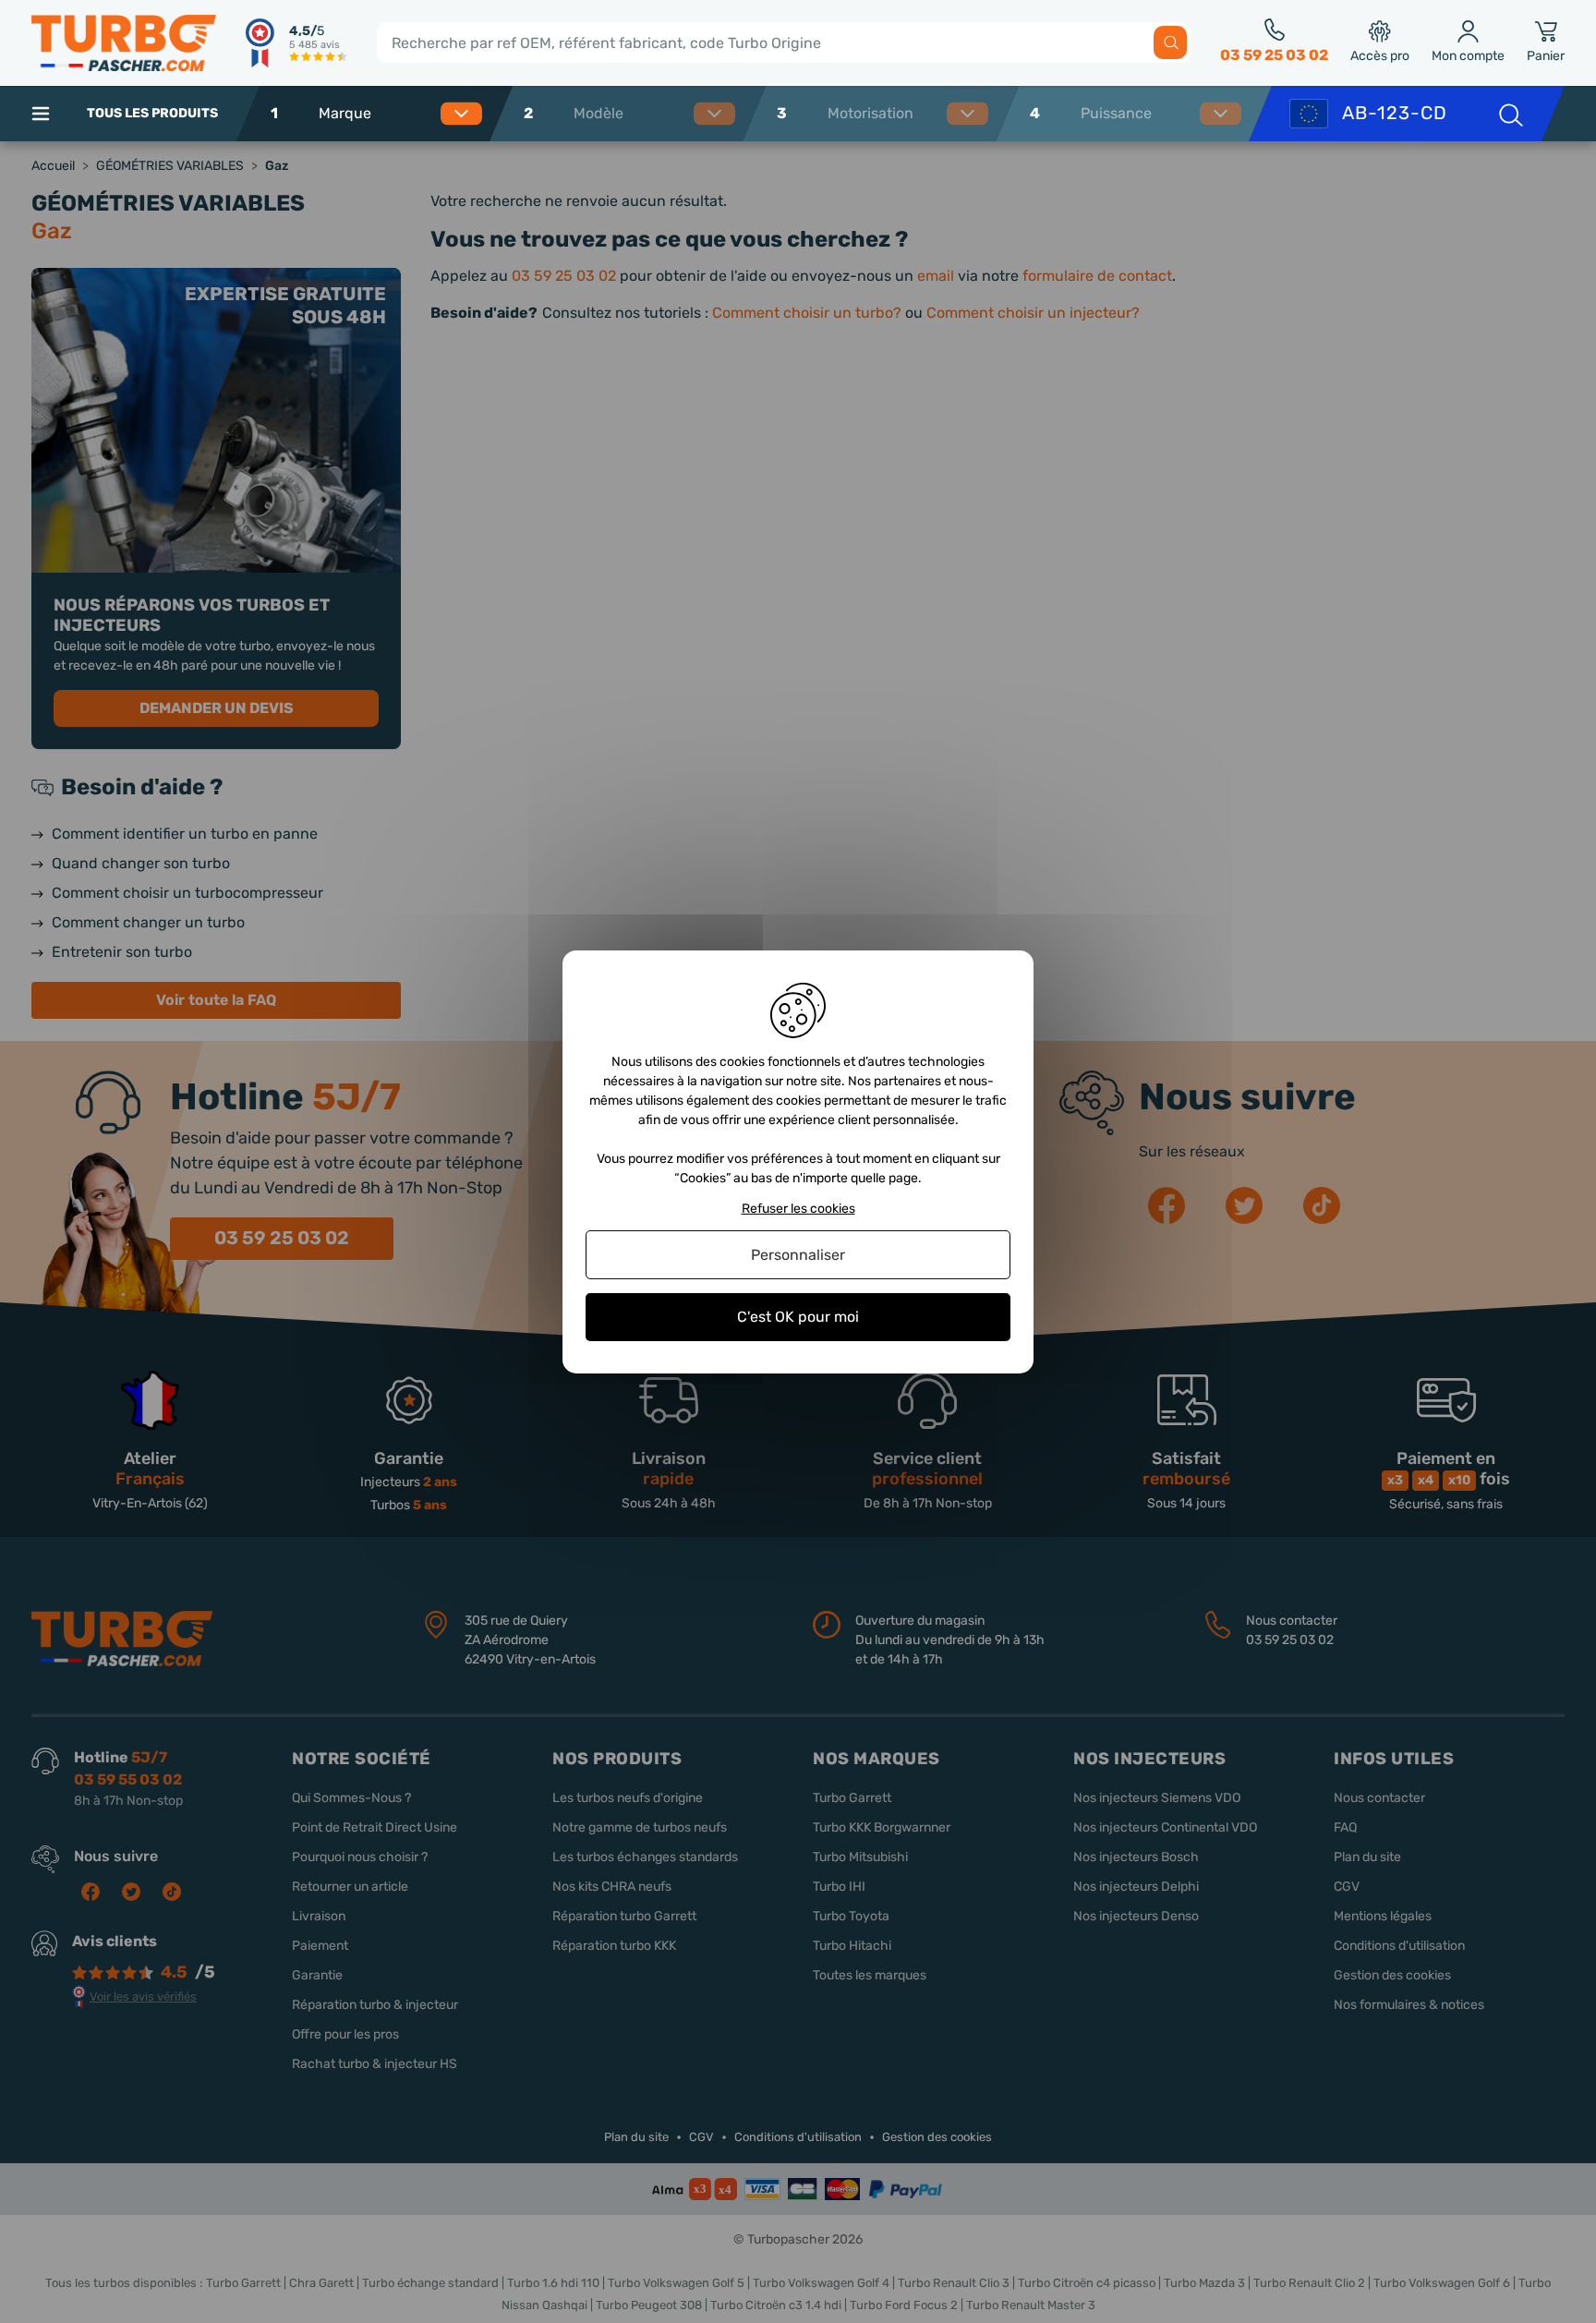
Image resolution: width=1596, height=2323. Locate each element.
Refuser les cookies (798, 1208)
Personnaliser (798, 1255)
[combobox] (395, 114)
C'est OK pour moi (798, 1317)
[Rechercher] (1170, 42)
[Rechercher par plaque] (1509, 114)
